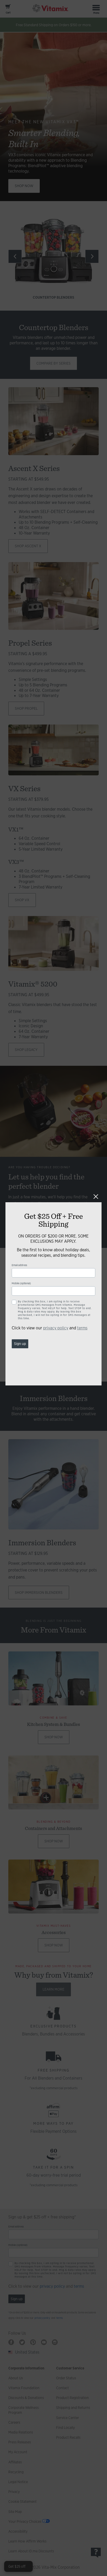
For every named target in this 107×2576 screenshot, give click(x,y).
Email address (19, 1265)
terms (82, 1328)
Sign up (20, 1344)
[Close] (96, 1197)
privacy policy (56, 1328)
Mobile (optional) (21, 1283)
